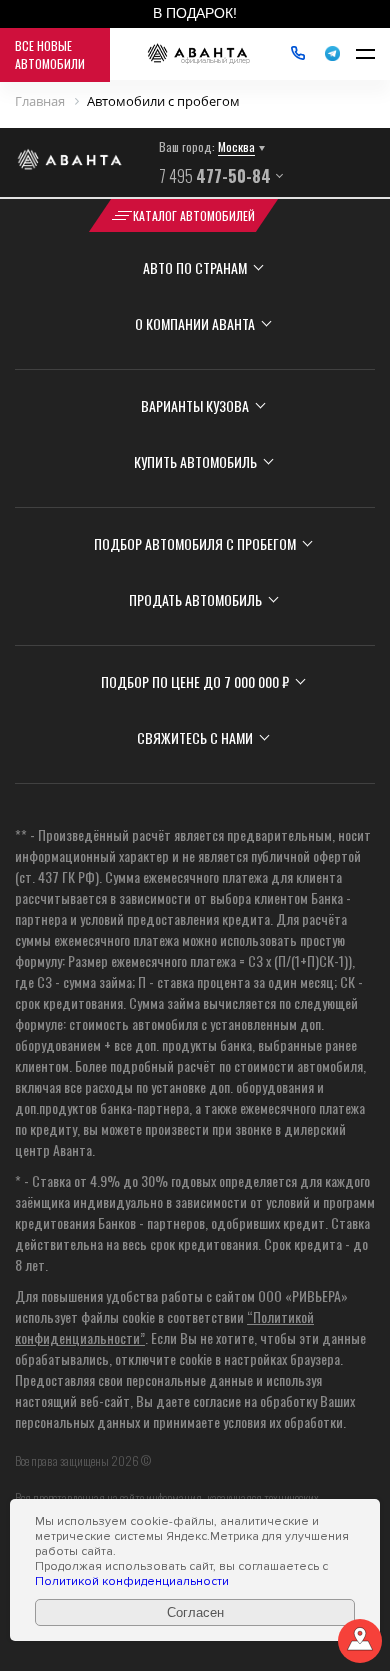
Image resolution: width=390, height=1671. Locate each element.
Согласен (195, 1612)
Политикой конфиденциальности (132, 1581)
